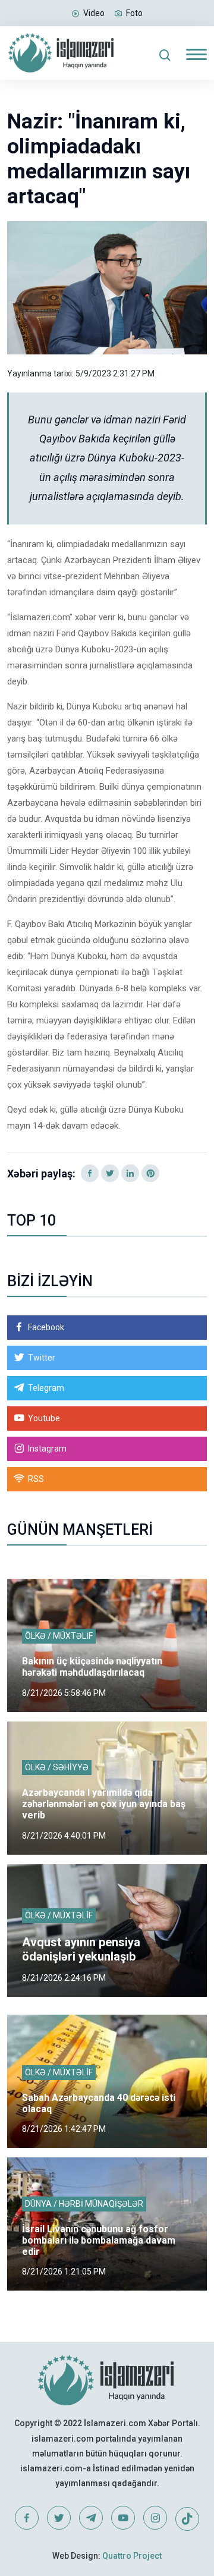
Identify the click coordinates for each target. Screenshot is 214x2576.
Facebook (46, 1327)
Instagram (47, 1449)
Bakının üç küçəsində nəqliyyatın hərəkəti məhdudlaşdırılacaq (92, 1667)
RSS (36, 1479)
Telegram (46, 1388)
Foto (134, 13)
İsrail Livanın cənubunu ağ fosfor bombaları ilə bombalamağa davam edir (99, 2240)
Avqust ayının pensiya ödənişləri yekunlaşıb (81, 1949)
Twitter (42, 1358)
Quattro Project (132, 2556)
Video (94, 13)
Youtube (44, 1418)
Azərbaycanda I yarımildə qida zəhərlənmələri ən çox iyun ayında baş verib (104, 1804)
